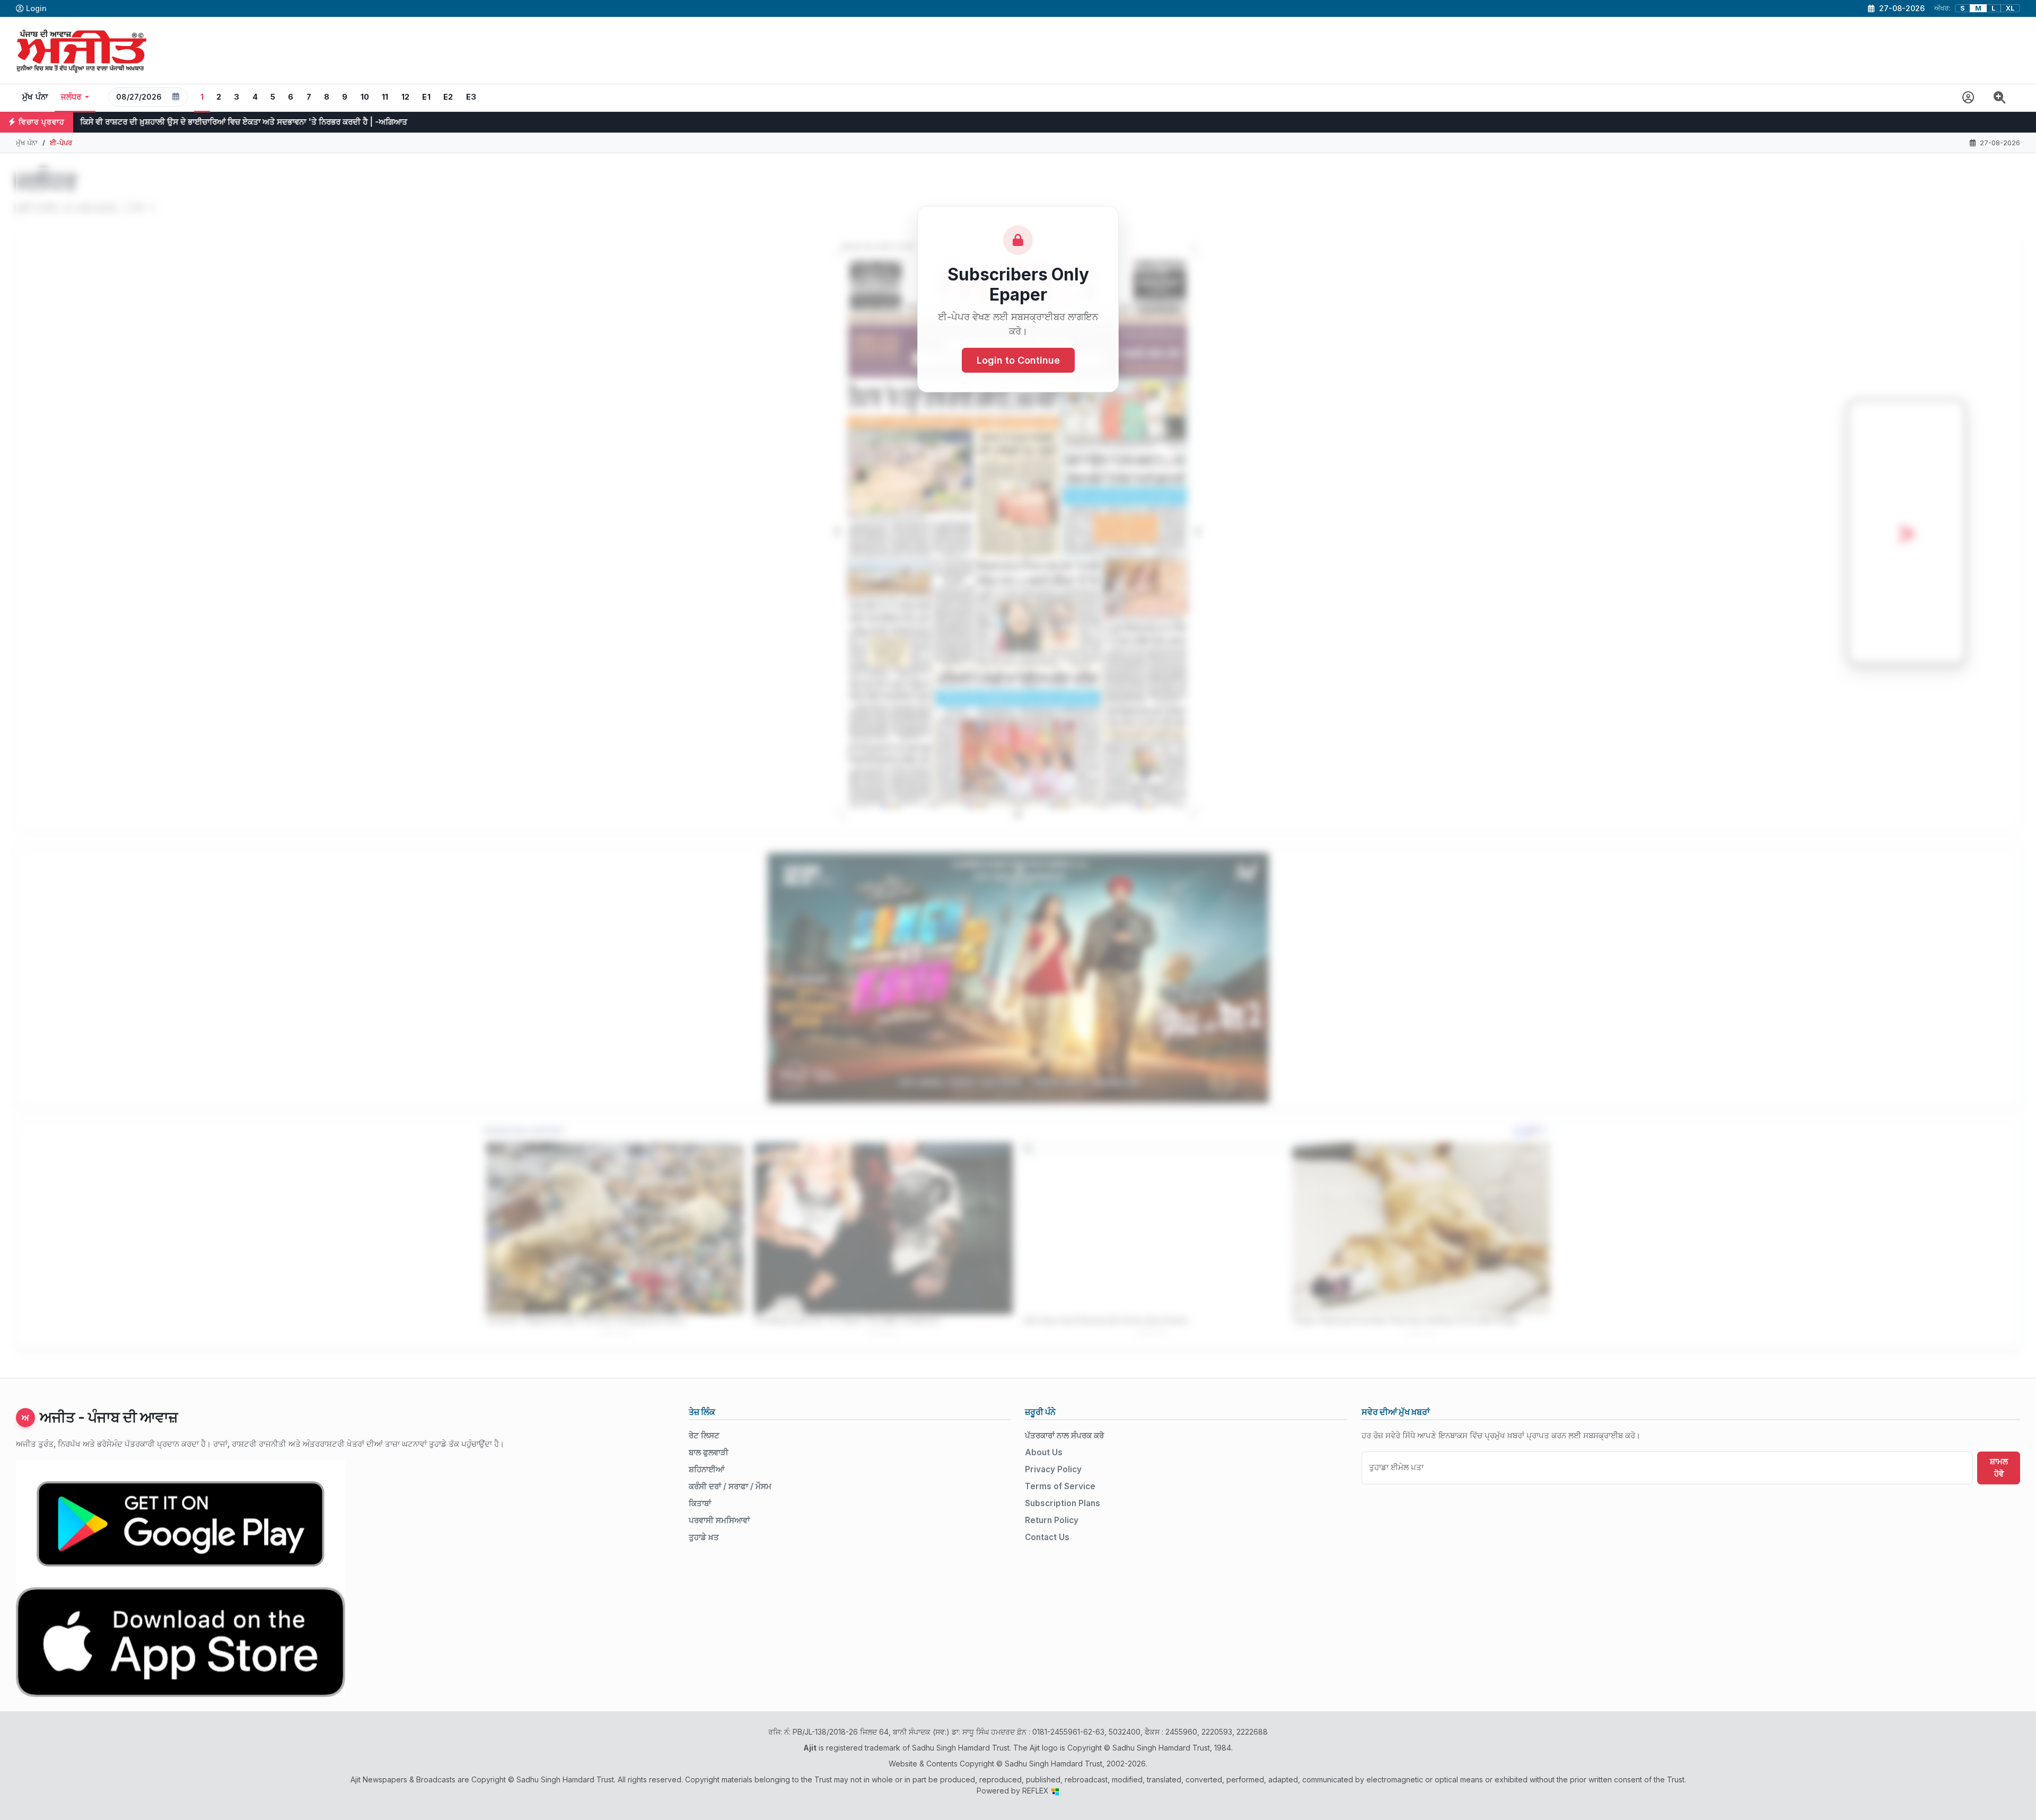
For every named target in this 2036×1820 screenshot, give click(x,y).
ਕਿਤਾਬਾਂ (700, 1503)
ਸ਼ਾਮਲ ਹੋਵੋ (1999, 1467)
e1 (426, 97)
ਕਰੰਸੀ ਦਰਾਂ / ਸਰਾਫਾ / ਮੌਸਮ (730, 1486)
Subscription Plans (1063, 1503)
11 (385, 97)
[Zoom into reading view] (2000, 98)
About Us (1044, 1452)
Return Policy (1052, 1520)
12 (406, 97)
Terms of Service (1060, 1486)
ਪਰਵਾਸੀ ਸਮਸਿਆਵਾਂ (719, 1520)
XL (2010, 8)
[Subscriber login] (1968, 98)
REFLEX (1037, 1791)
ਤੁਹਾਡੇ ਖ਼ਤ (704, 1537)
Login (36, 8)
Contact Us (1047, 1537)
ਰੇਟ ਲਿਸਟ (704, 1435)
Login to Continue (1018, 360)
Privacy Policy (1053, 1469)
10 (365, 97)
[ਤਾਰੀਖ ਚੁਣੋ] (176, 97)
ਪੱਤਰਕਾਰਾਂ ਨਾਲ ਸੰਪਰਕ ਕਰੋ (1064, 1435)
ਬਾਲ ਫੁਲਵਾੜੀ (709, 1452)
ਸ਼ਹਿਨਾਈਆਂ (707, 1469)
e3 (471, 97)
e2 (448, 97)
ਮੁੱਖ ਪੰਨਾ (35, 97)
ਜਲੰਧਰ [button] (71, 97)
